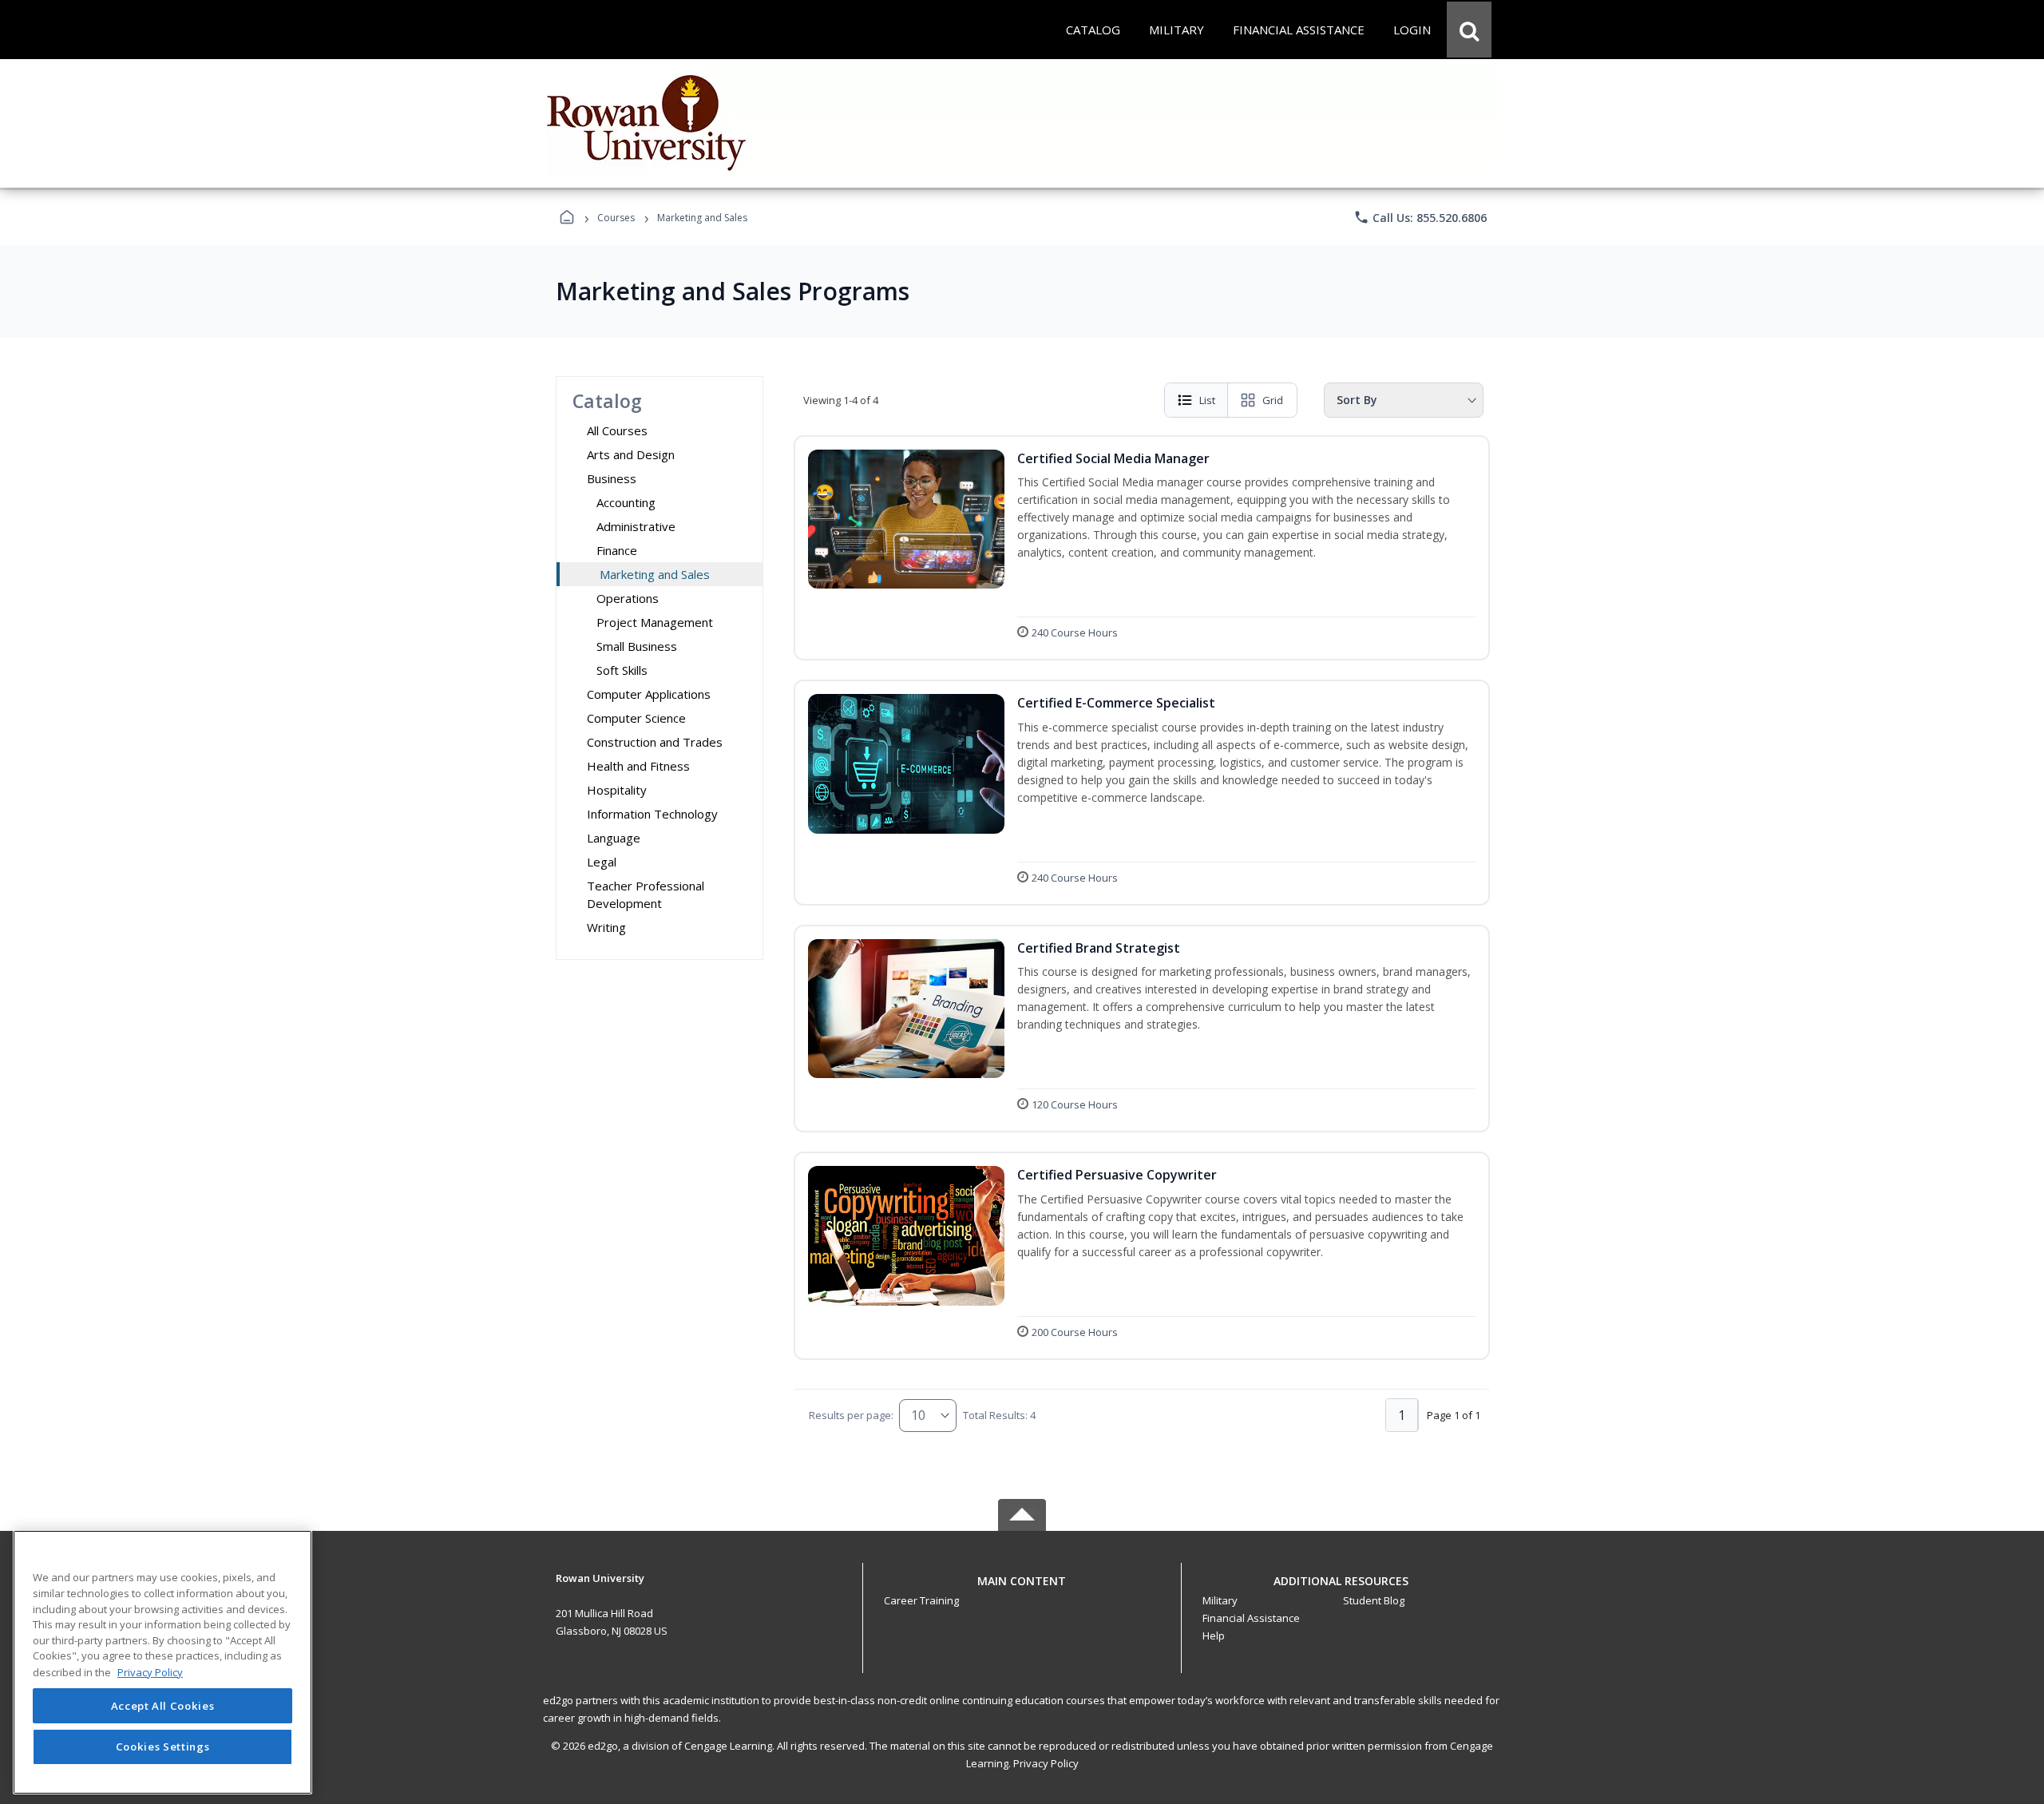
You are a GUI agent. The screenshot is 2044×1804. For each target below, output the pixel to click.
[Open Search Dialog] (1469, 30)
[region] (162, 1662)
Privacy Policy (1046, 1763)
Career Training (921, 1600)
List (1207, 400)
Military (1220, 1600)
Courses (616, 218)
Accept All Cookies (163, 1706)
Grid (1273, 400)
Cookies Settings (163, 1747)
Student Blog (1374, 1600)
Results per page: (851, 1415)
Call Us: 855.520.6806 (1420, 217)
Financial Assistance (1251, 1618)
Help (1214, 1635)
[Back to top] (1022, 1590)
